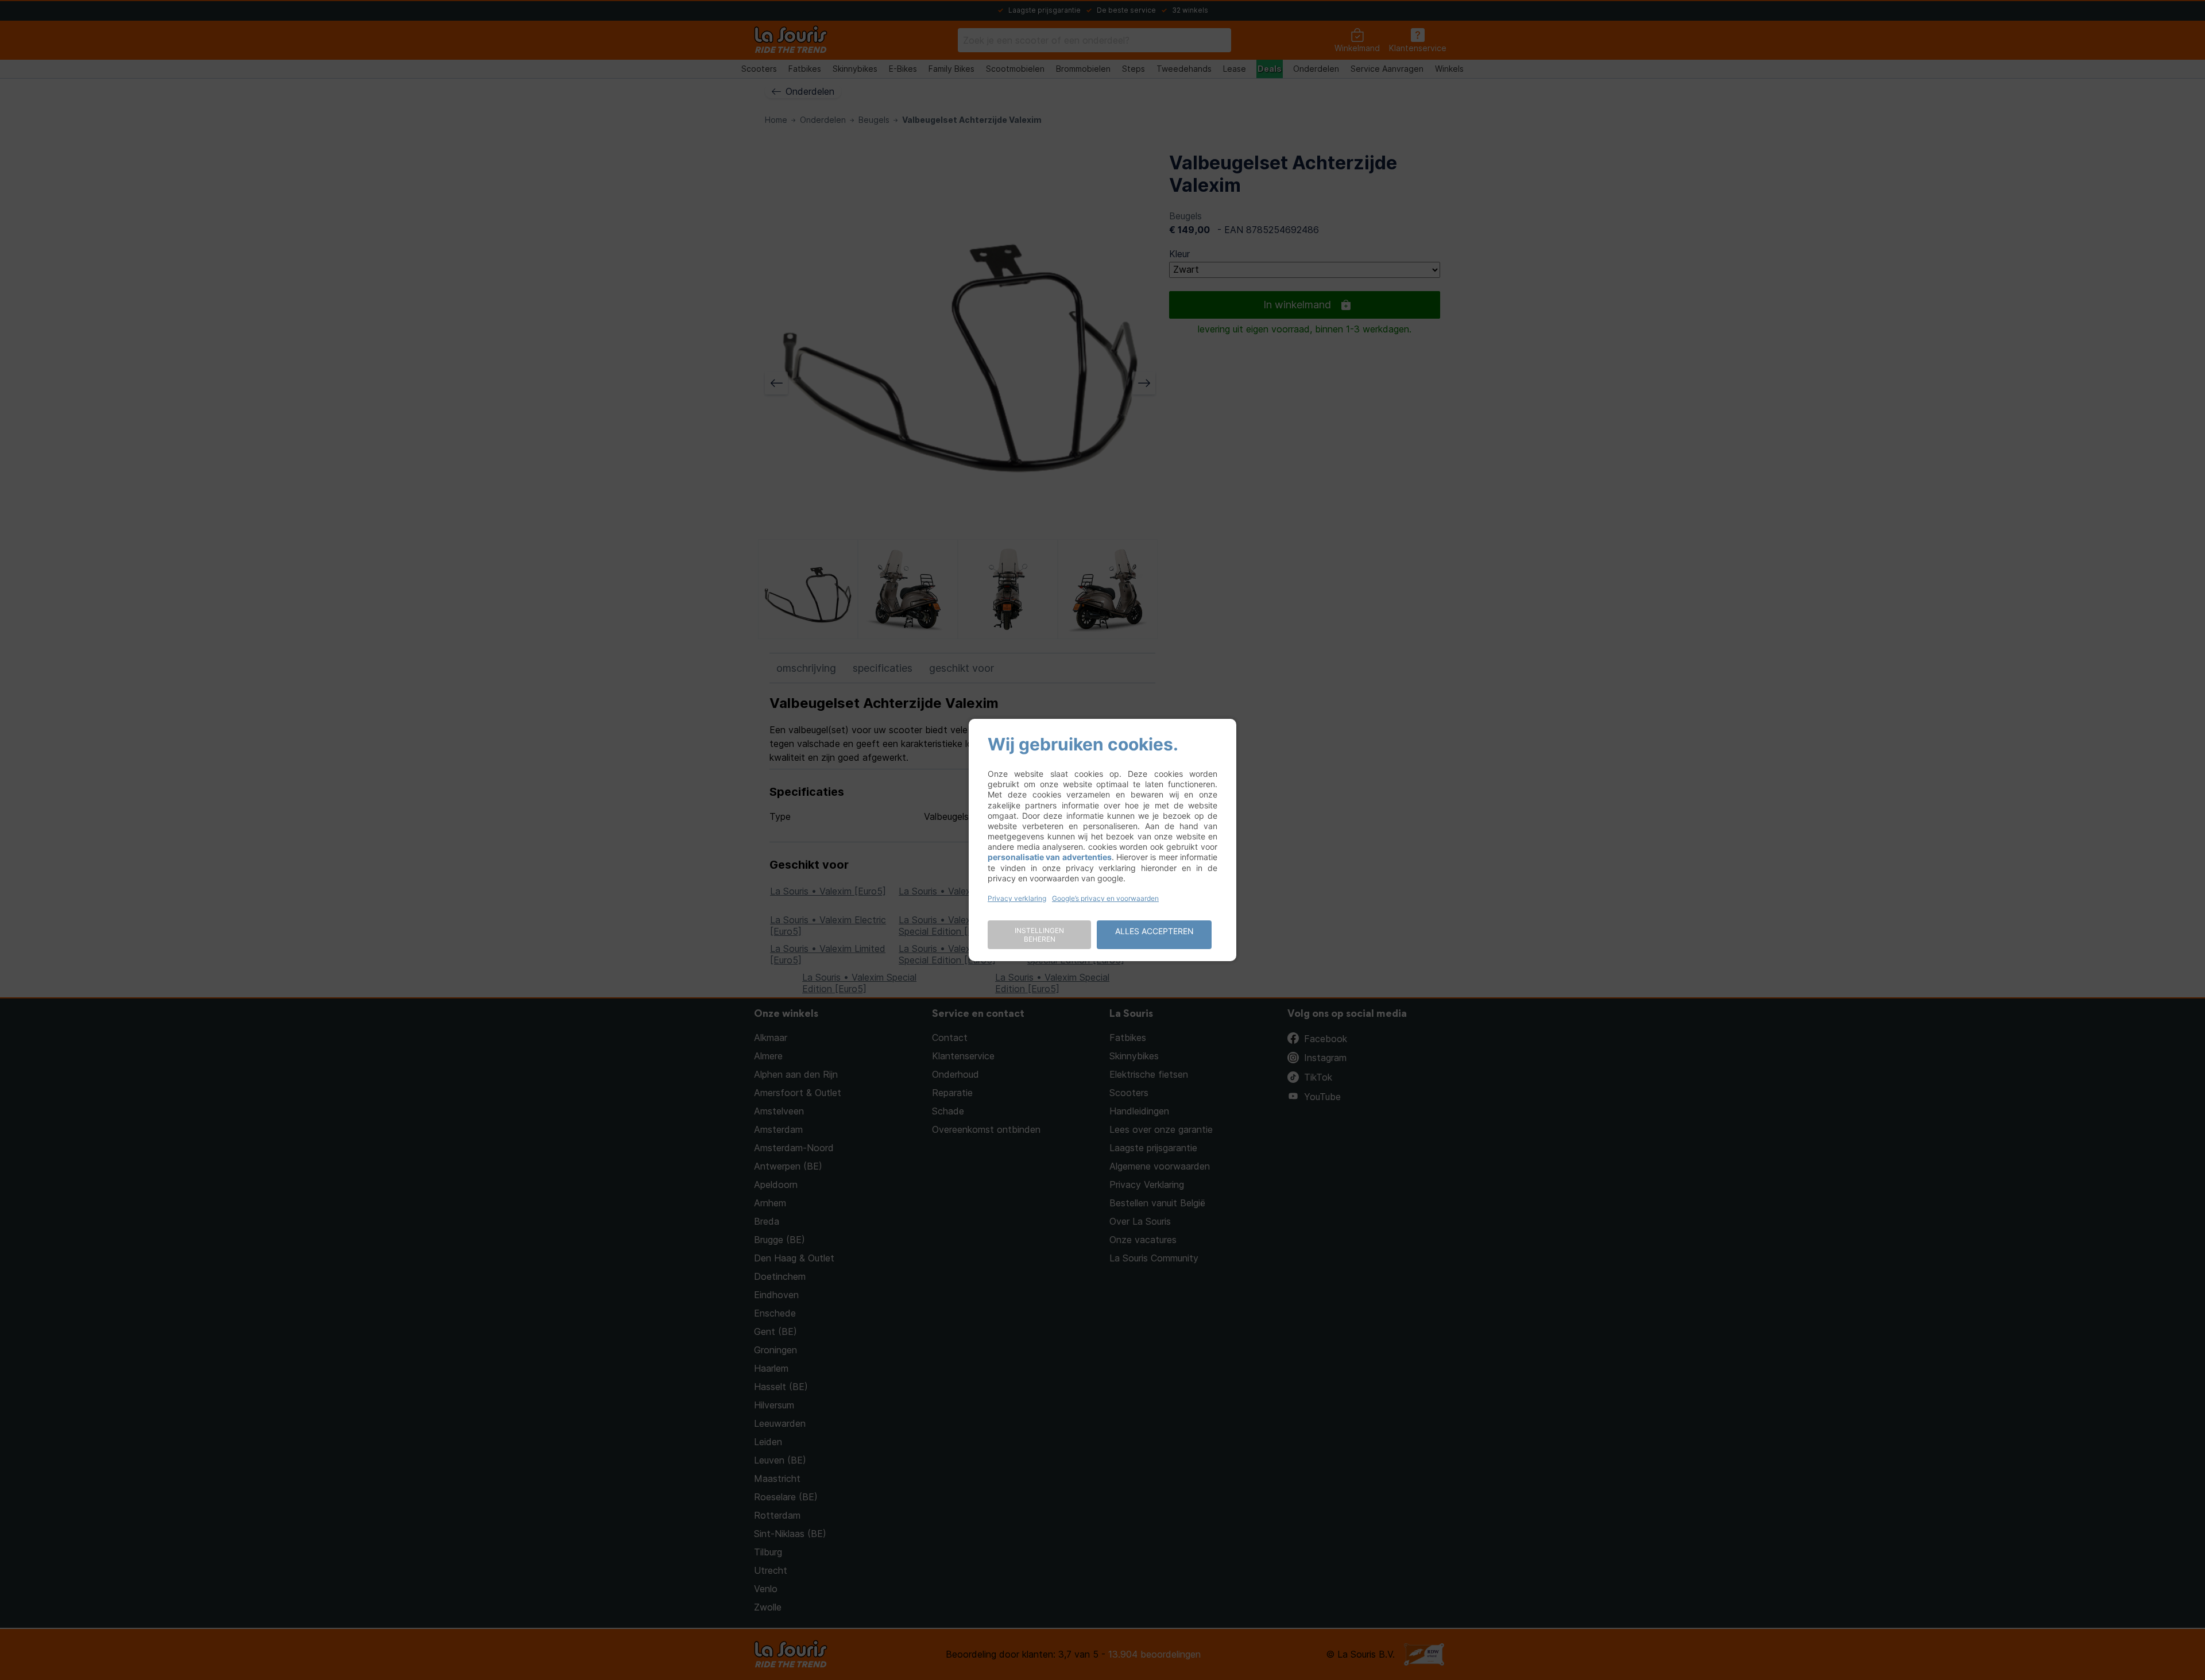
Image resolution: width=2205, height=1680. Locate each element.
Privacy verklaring (1017, 898)
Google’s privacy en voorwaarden (1105, 898)
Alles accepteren (1154, 931)
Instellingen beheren (1039, 935)
